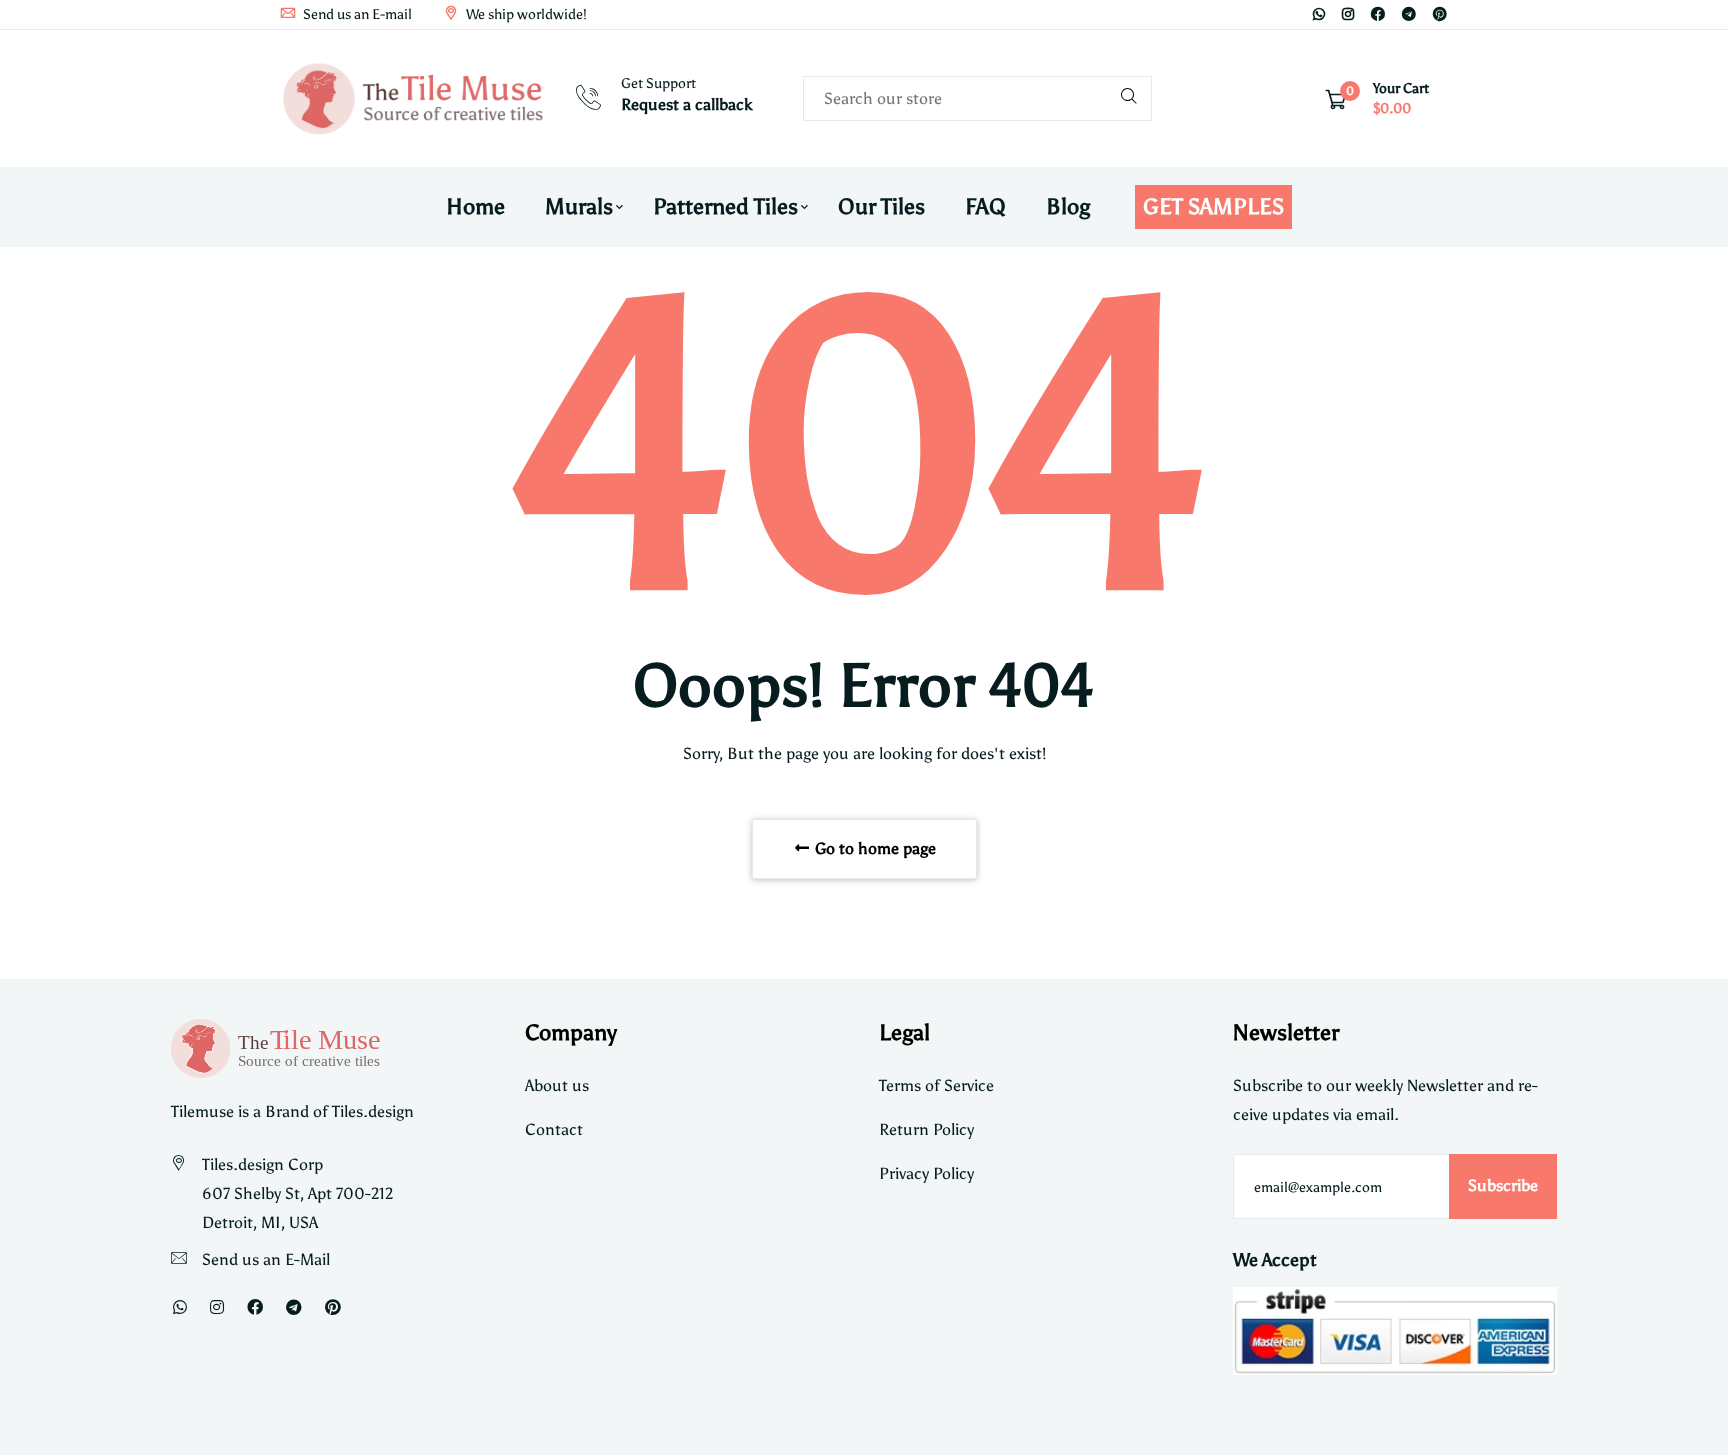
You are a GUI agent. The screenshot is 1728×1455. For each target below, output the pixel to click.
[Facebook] (1378, 14)
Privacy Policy (926, 1173)
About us (557, 1085)
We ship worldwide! (525, 14)
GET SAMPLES (1213, 206)
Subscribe (1503, 1185)
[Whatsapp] (1319, 14)
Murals (579, 206)
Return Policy (926, 1129)
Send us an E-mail (356, 14)
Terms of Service (936, 1085)
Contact (554, 1129)
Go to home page (873, 848)
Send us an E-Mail (266, 1259)
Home (475, 206)
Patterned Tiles (725, 206)
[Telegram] (1409, 14)
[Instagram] (1348, 14)
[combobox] (977, 98)
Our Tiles (881, 206)
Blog (1068, 206)
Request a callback (687, 104)
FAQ (985, 206)
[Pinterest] (1440, 14)
